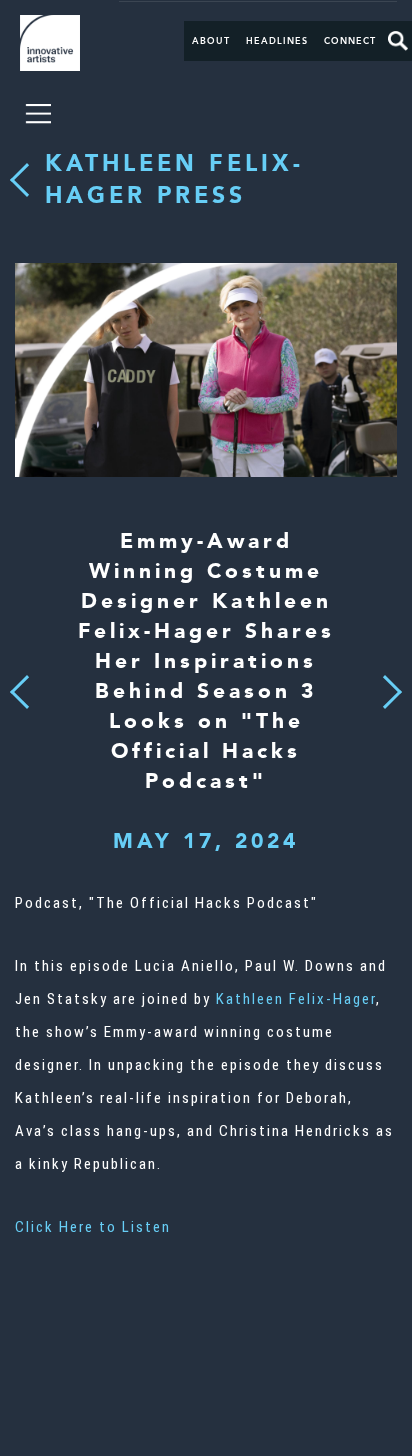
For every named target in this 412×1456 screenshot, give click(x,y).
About (211, 41)
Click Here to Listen (93, 1227)
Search (398, 41)
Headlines (277, 41)
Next (386, 681)
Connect (350, 41)
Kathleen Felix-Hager (296, 999)
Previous (19, 686)
